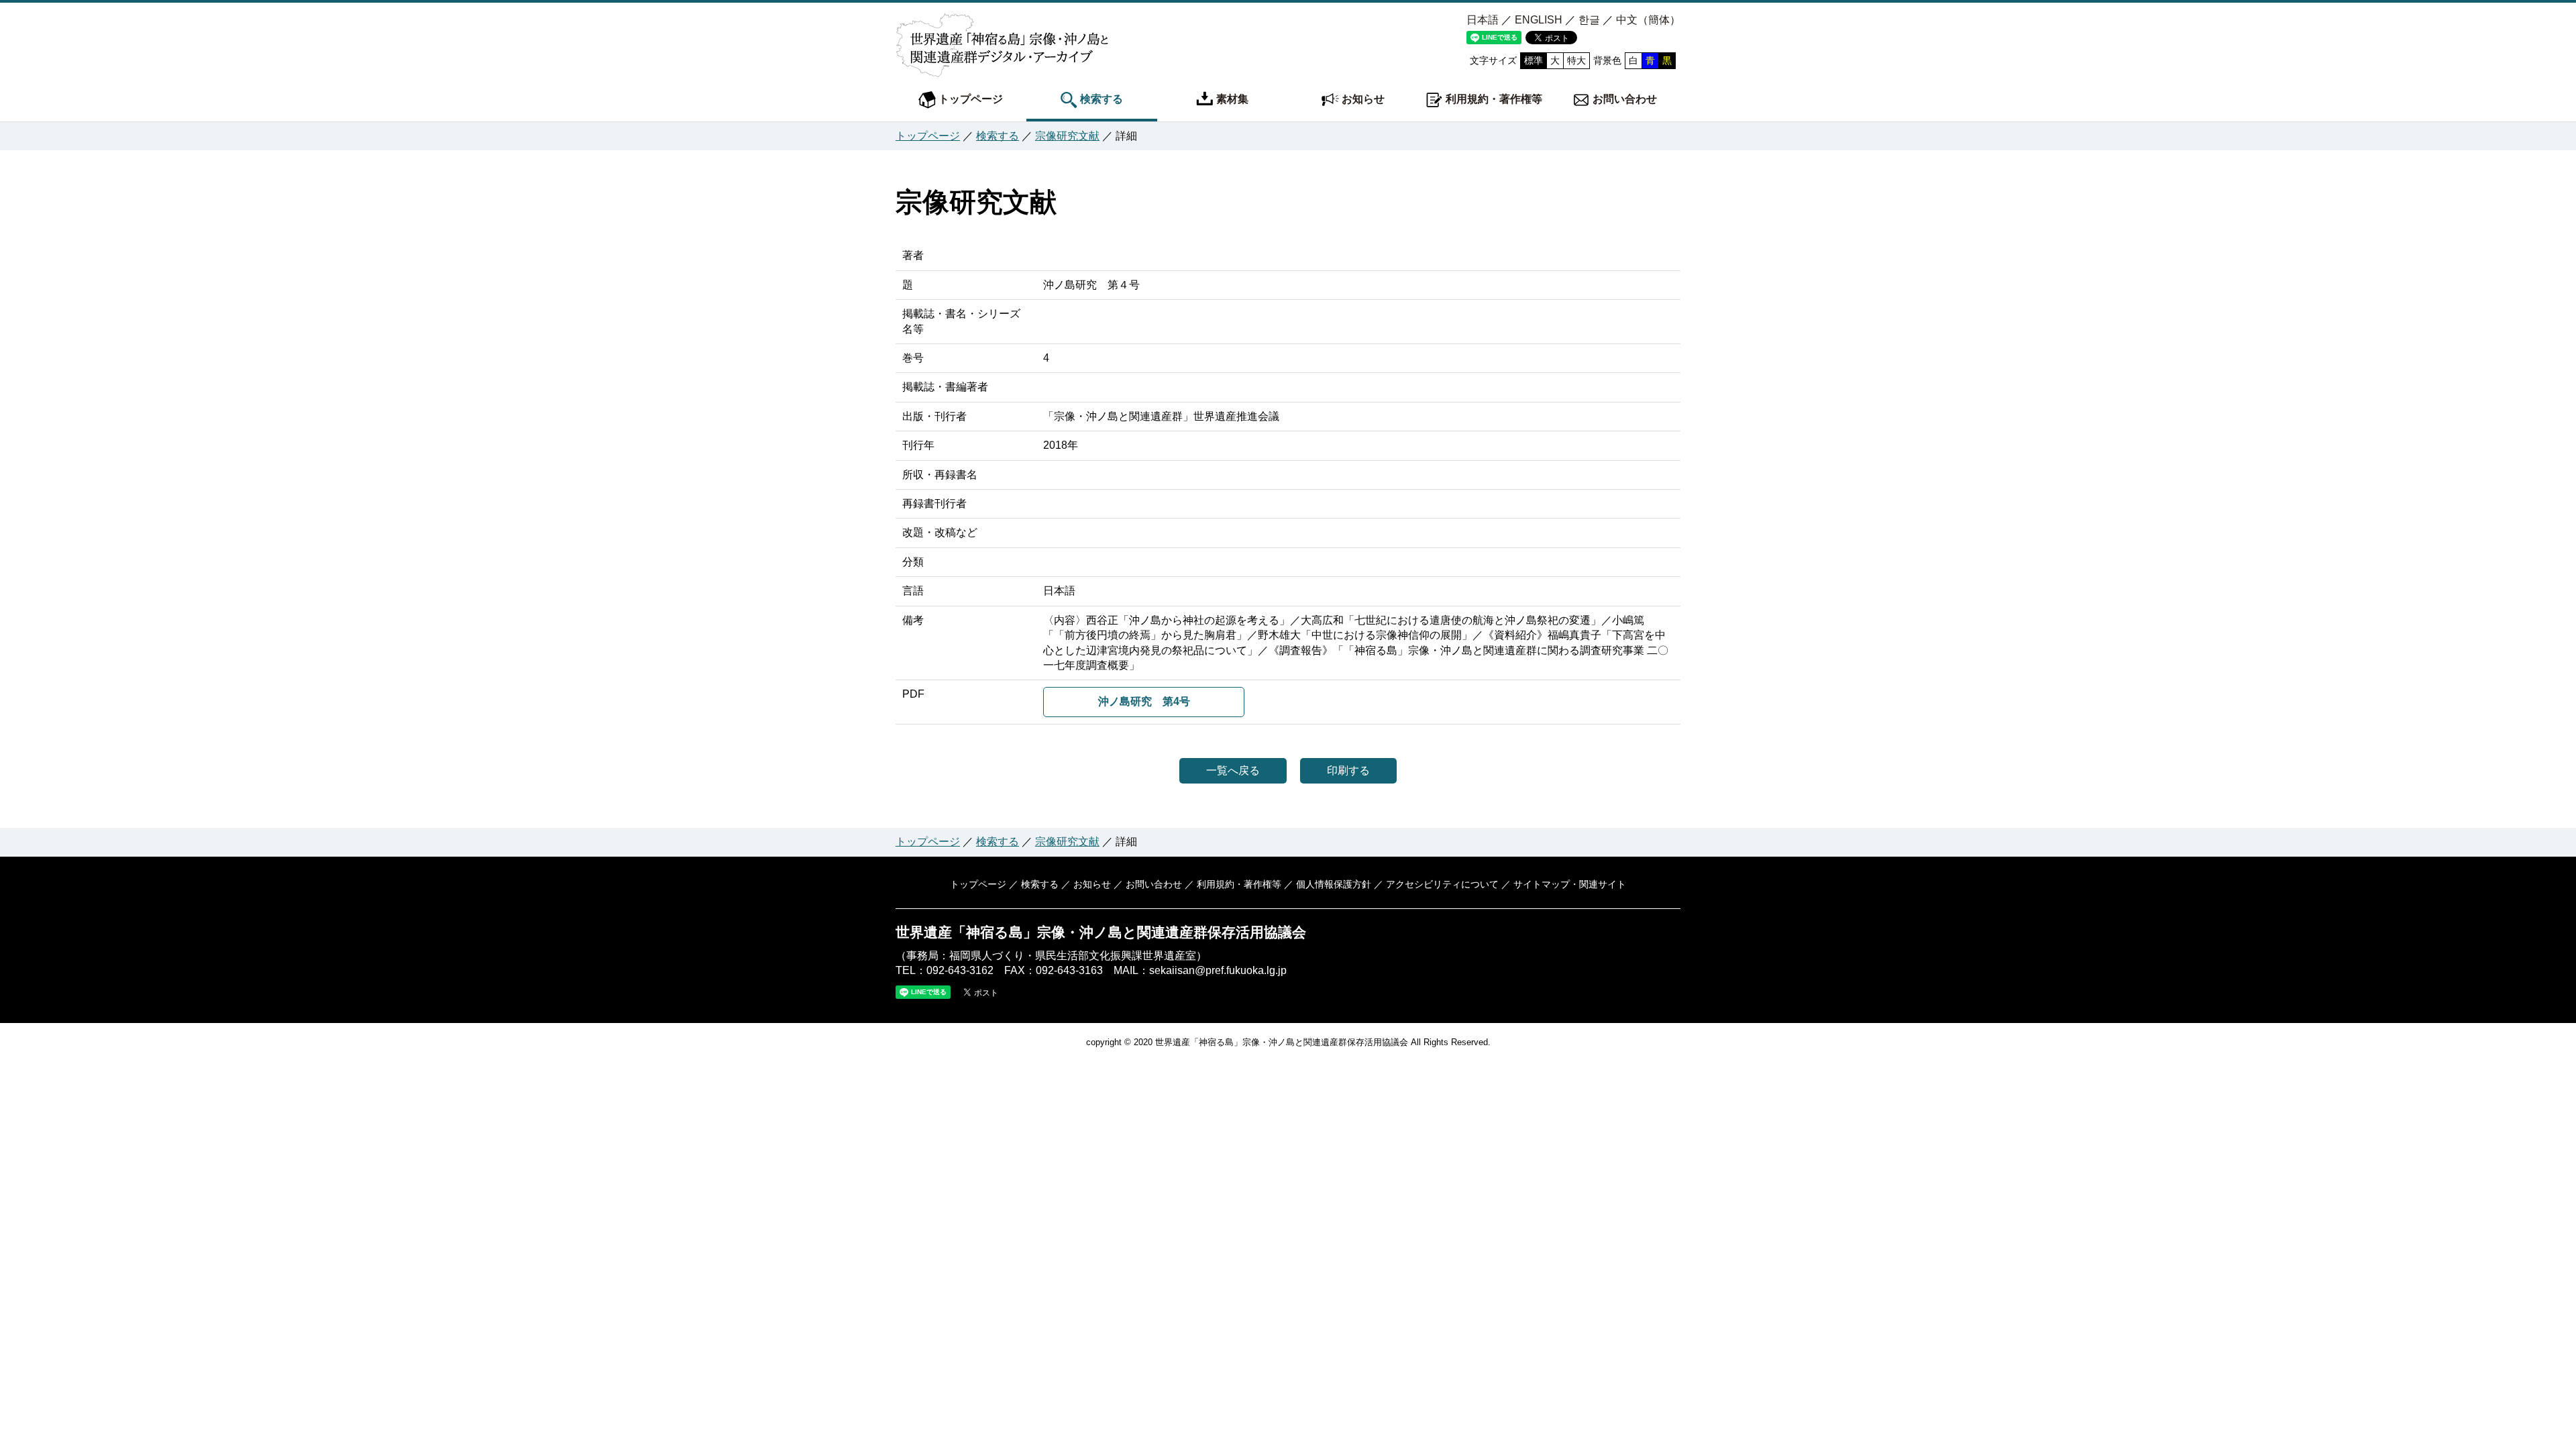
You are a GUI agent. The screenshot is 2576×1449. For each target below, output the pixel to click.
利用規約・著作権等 (1493, 99)
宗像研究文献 (1067, 136)
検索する (1100, 99)
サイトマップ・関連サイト (1570, 884)
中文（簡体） (1648, 20)
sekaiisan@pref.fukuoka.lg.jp (1218, 970)
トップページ (969, 99)
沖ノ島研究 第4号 (1144, 701)
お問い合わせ (1623, 99)
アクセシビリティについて (1442, 884)
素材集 (1231, 99)
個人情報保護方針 (1334, 884)
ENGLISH (1539, 20)
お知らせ (1362, 99)
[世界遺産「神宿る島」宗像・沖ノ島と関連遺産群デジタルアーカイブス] (1002, 62)
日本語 (1483, 20)
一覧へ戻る (1233, 770)
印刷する (1348, 770)
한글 (1589, 20)
